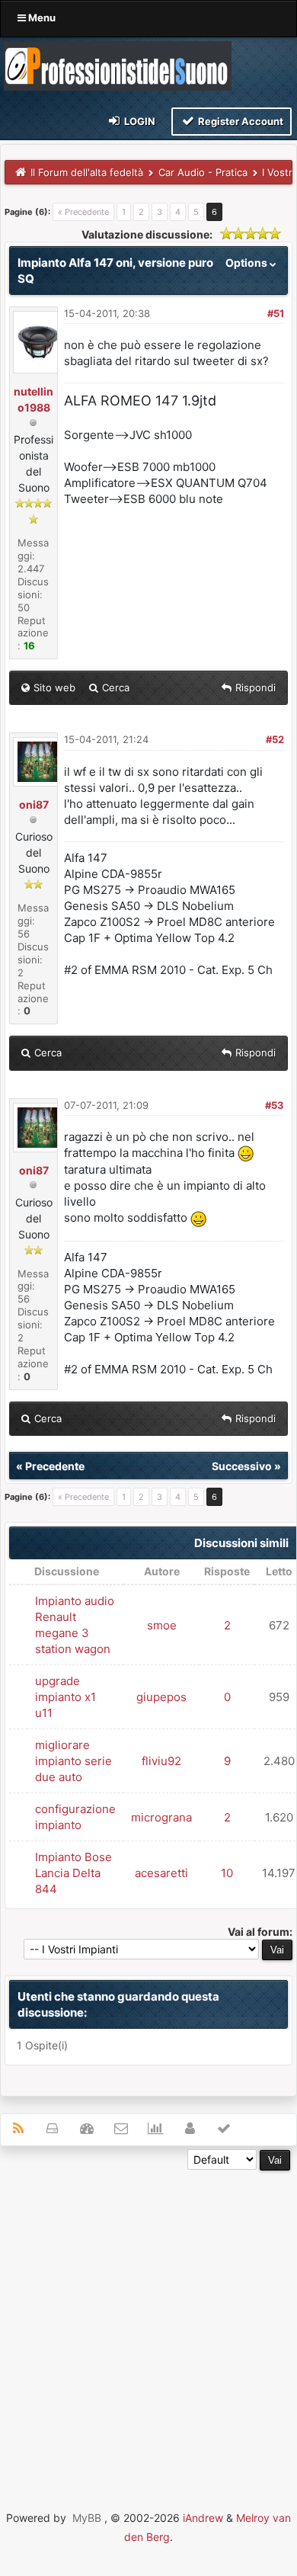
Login (139, 121)
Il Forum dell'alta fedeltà (87, 172)
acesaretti (161, 1873)
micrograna (161, 1817)
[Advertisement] (148, 2319)
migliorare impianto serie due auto (73, 1761)
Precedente (55, 1466)
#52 (275, 739)
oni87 (34, 804)
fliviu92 (161, 1761)
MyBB (87, 2518)
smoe (162, 1625)
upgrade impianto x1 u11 (65, 1697)
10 (227, 1873)
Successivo (242, 1466)
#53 (275, 1105)
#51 (276, 313)
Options (247, 263)
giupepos (161, 1697)
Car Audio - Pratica (203, 172)
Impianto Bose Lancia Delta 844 (73, 1873)
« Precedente (83, 212)
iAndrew (203, 2518)
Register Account (240, 121)
